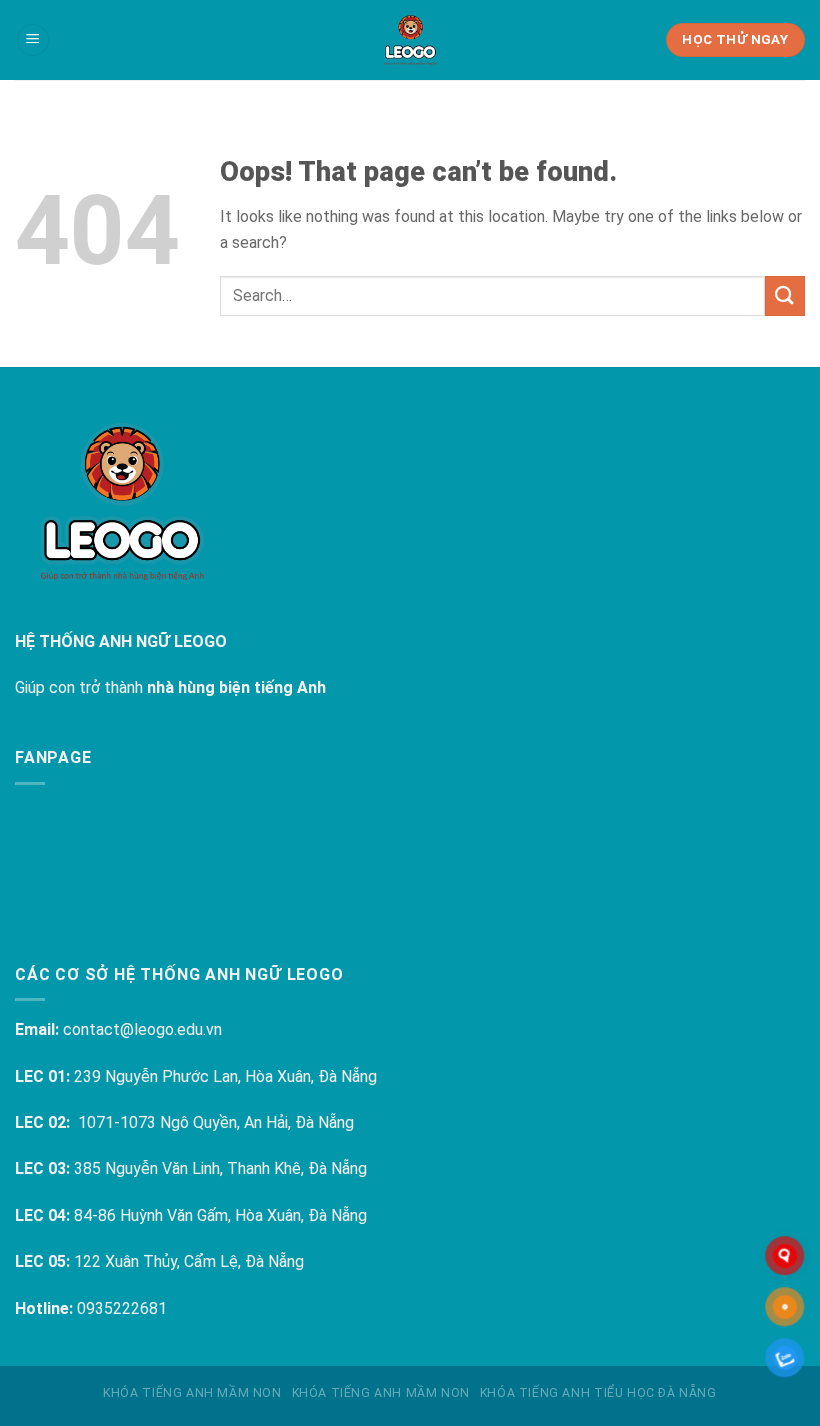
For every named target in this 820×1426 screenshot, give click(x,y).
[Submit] (785, 295)
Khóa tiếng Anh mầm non (192, 1393)
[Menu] (33, 40)
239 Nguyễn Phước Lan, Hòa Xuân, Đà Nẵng (225, 1076)
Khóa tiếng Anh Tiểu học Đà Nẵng (598, 1393)
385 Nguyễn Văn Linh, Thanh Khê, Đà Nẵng (220, 1168)
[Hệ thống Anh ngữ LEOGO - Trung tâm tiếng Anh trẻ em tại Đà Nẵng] (410, 40)
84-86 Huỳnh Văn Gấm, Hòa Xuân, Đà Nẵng (220, 1215)
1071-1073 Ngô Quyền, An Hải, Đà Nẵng (216, 1122)
